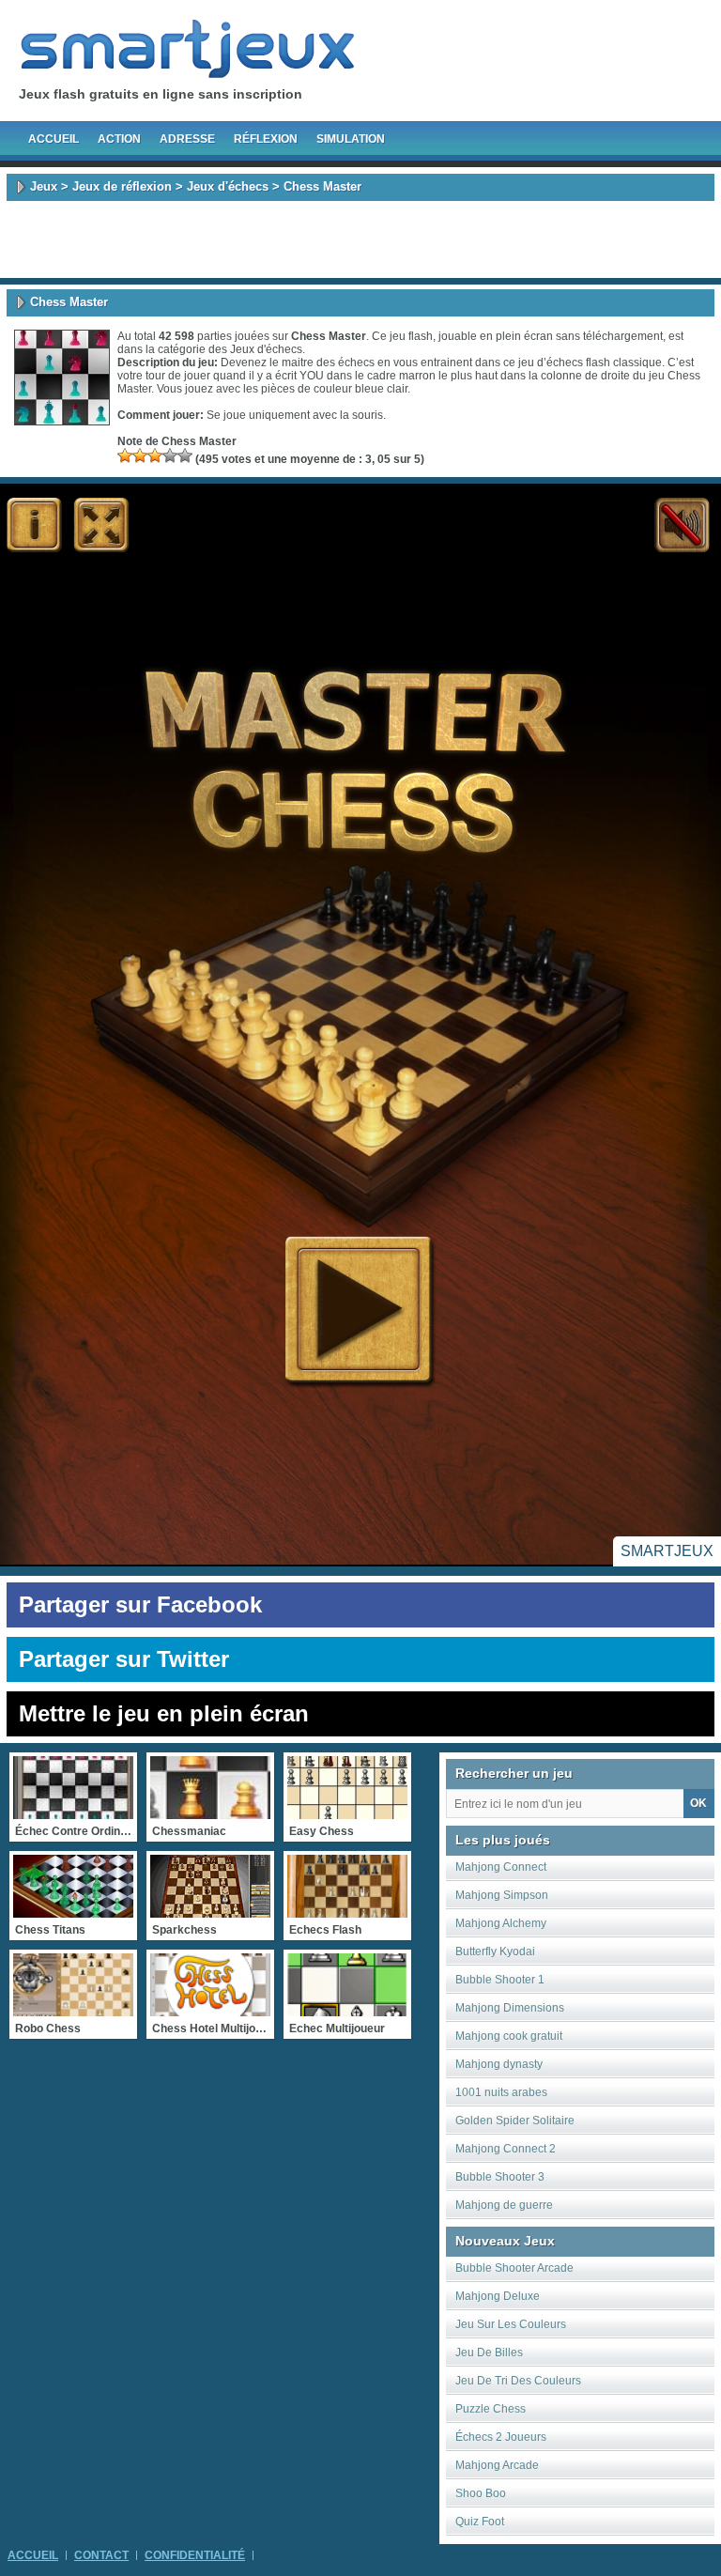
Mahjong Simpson (502, 1895)
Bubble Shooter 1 (500, 1980)
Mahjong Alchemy (501, 1923)
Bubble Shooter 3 (500, 2177)
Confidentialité (195, 2555)
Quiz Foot (480, 2522)
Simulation (351, 139)
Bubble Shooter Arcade (514, 2268)
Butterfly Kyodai (495, 1951)
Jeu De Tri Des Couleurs (518, 2381)
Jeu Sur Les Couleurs (511, 2324)
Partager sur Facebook (140, 1604)
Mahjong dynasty (499, 2064)
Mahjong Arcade (497, 2465)
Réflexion (266, 139)
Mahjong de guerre (504, 2205)
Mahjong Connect (501, 1867)
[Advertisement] (360, 239)
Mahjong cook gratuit (509, 2036)
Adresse (187, 139)
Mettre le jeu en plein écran (164, 1713)
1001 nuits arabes (501, 2092)
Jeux (44, 186)
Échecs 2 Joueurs (501, 2437)
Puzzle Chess (491, 2409)
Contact (101, 2555)
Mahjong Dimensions (510, 2008)
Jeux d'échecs (228, 186)
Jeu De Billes (489, 2352)
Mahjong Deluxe (498, 2296)
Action (119, 139)
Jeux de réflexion (122, 186)
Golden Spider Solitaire (515, 2121)
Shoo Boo (481, 2493)
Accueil (54, 139)
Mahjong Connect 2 (506, 2149)
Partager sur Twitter (124, 1659)
